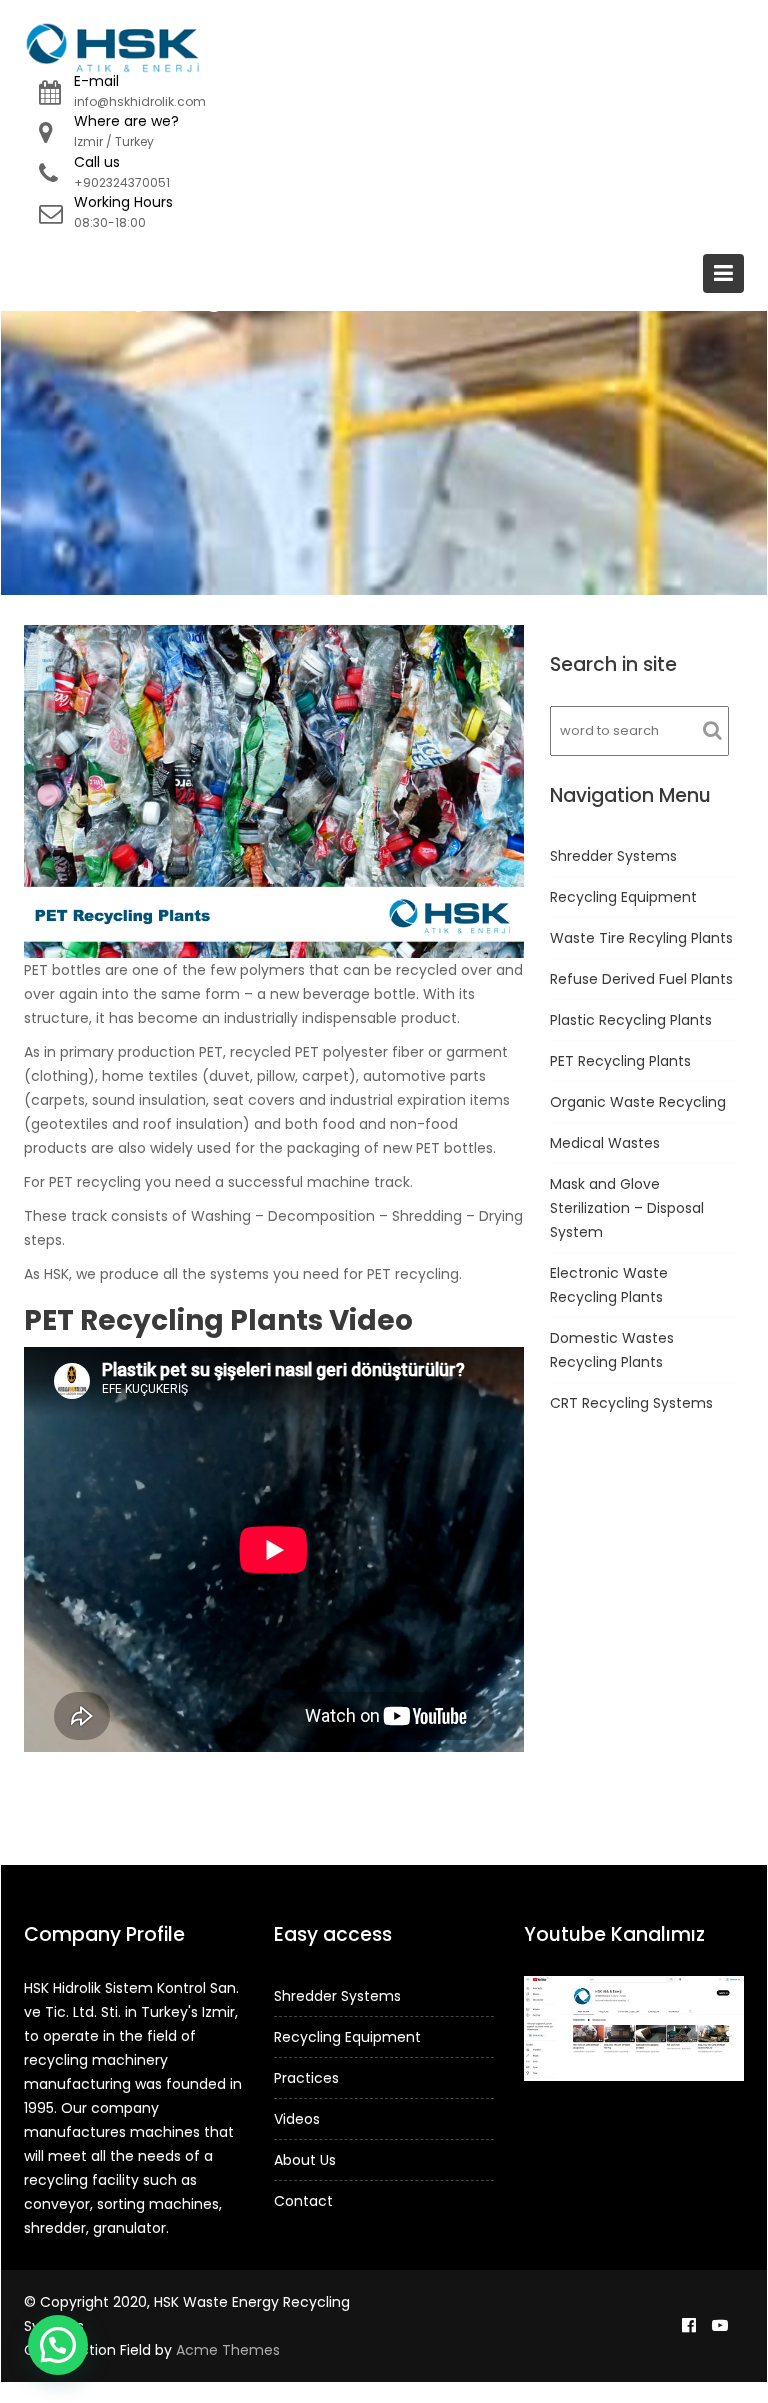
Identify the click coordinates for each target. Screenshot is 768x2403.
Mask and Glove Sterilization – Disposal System (627, 1208)
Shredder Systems (613, 856)
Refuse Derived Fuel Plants (641, 979)
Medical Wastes (605, 1143)
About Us (305, 2160)
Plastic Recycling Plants (631, 1020)
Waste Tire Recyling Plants (641, 938)
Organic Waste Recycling (638, 1102)
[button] (58, 2345)
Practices (306, 2078)
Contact (303, 2201)
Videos (297, 2119)
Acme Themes (228, 2350)
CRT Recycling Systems (631, 1403)
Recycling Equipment (623, 897)
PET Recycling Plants (620, 1061)
